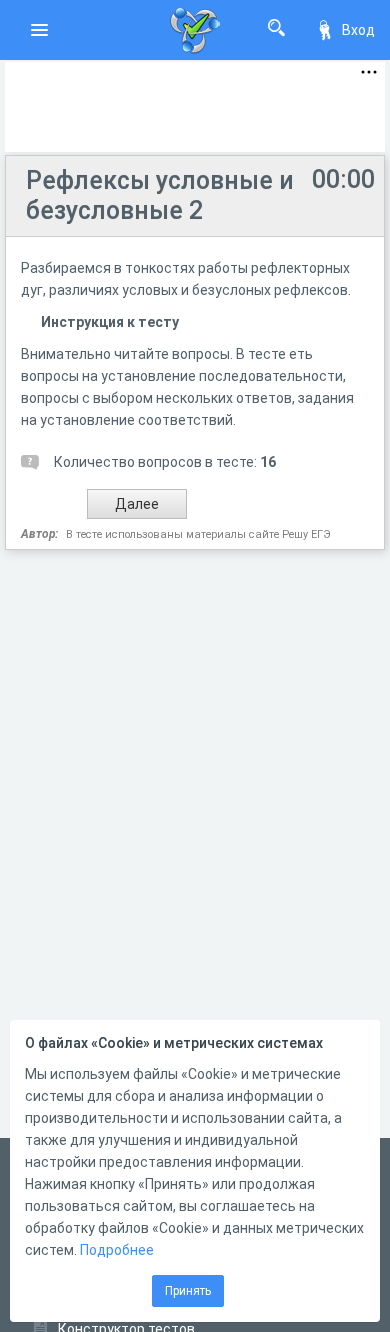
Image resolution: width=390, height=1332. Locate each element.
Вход (358, 30)
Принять (188, 1291)
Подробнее (117, 1250)
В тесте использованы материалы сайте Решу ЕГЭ (198, 534)
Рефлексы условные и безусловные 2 (160, 195)
